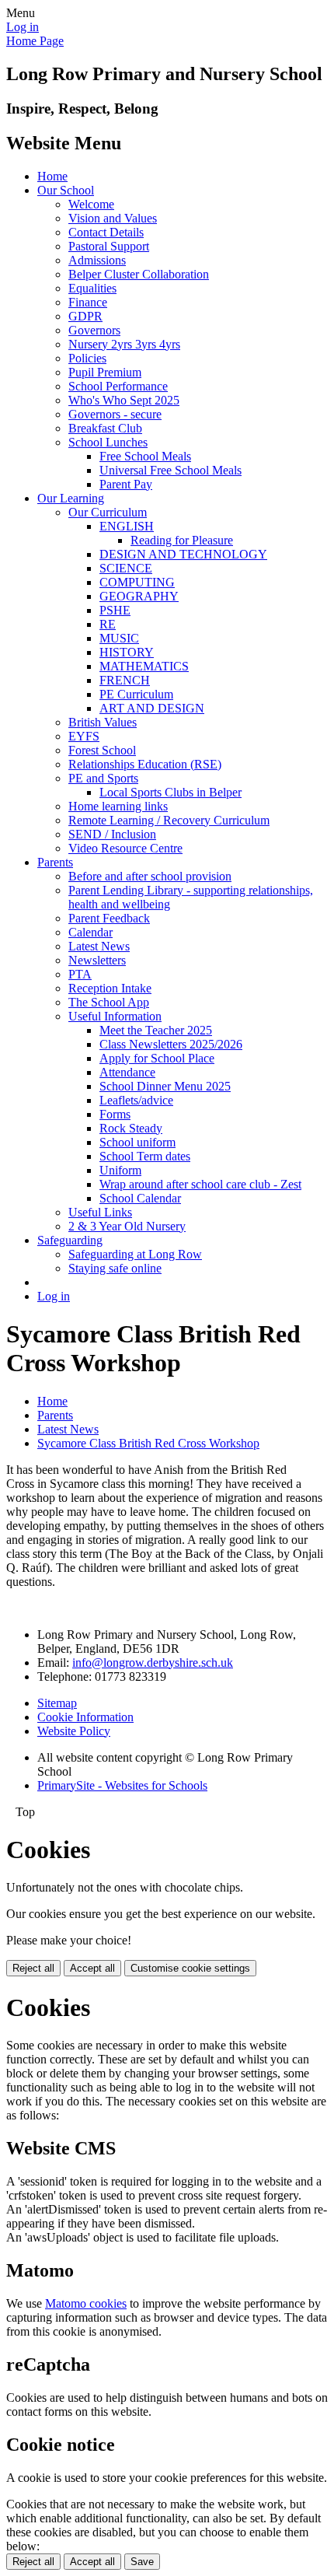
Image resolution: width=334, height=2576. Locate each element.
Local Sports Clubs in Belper (170, 792)
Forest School (102, 750)
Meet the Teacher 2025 (156, 1030)
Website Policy (74, 1731)
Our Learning (71, 498)
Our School (66, 190)
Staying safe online (115, 1268)
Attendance (127, 1072)
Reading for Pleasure (182, 540)
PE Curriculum (136, 694)
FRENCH (125, 680)
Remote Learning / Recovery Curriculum (169, 820)
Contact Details (106, 232)
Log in (23, 27)
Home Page (35, 41)
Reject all (33, 1968)
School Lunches (108, 442)
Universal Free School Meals (170, 470)
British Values (103, 722)
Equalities (92, 288)
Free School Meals (145, 456)
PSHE (115, 610)
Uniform (120, 1170)
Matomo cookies (86, 2303)
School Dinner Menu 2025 (165, 1086)
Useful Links (100, 1212)
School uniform (137, 1142)
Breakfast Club (105, 428)
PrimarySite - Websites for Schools (122, 1785)
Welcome (91, 204)
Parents (55, 862)
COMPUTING (137, 582)
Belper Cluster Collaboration (139, 274)
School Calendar (140, 1198)
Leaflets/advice (136, 1100)
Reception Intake (110, 988)
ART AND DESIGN (152, 708)
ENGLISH (127, 526)
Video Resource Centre (125, 848)
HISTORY (127, 652)
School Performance (118, 386)
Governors (94, 330)
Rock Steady (131, 1128)
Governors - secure (115, 414)
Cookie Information (85, 1717)
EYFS (84, 736)
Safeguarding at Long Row (135, 1254)
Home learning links (118, 806)
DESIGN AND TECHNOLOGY (183, 554)
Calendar (90, 932)
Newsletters (97, 960)
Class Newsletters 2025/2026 (171, 1044)
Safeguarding (70, 1240)
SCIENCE (126, 568)
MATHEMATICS (144, 666)
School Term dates (145, 1156)
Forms (115, 1114)
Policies (87, 358)
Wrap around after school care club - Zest (200, 1184)
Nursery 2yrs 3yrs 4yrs (124, 344)
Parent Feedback (109, 918)
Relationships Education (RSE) (145, 764)
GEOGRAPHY (139, 596)
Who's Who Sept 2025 (124, 400)
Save (142, 2562)
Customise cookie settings (190, 1968)
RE (108, 624)
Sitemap (57, 1703)
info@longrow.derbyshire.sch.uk (153, 1662)
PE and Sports (103, 778)
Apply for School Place (157, 1058)
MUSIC (119, 638)
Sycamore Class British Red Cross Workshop (148, 1443)
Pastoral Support (109, 246)
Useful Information (115, 1016)
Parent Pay (126, 484)
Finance (88, 302)
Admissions (97, 260)
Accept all (92, 1968)
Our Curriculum (108, 512)
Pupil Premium (105, 372)
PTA (80, 974)
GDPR (85, 316)
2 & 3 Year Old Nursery (127, 1226)
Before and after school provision (150, 876)
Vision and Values (113, 218)
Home (52, 176)
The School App (109, 1002)
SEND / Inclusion (112, 834)
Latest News (99, 946)
